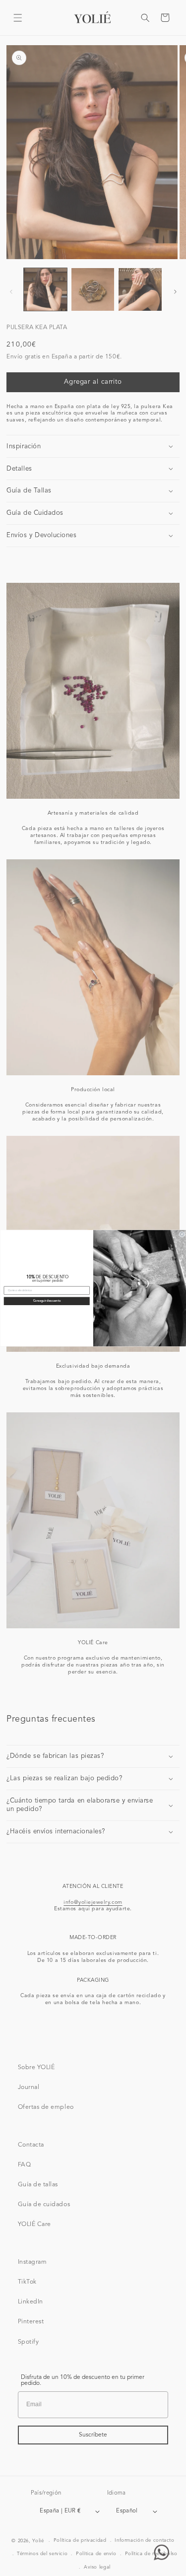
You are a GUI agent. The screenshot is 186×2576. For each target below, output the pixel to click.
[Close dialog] (182, 1234)
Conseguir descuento (46, 1301)
